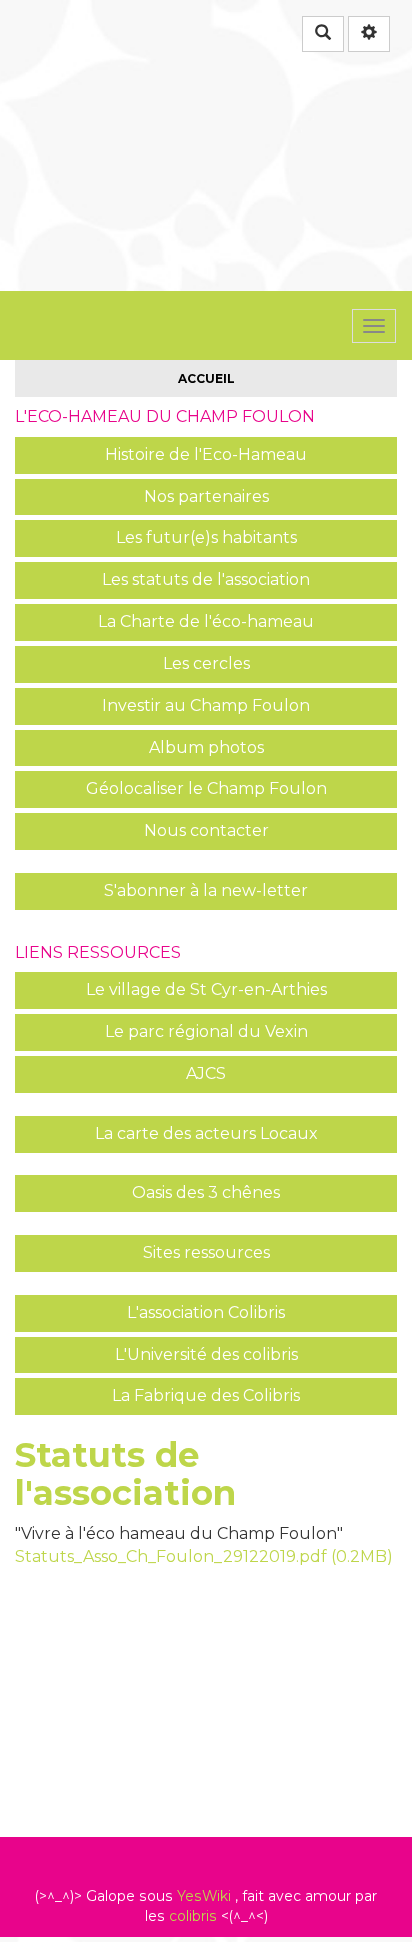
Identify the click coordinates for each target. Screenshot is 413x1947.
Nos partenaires (206, 496)
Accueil (206, 378)
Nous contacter (206, 830)
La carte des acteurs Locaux (206, 1133)
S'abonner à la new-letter (206, 890)
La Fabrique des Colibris (206, 1395)
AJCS (206, 1073)
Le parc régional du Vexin (206, 1031)
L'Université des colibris (206, 1354)
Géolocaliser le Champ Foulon (206, 788)
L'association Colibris (206, 1312)
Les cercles (206, 663)
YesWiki (204, 1896)
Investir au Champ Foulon (206, 705)
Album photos (206, 747)
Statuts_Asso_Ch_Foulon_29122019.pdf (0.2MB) (204, 1556)
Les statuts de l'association (206, 579)
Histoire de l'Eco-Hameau (206, 454)
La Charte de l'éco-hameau (206, 621)
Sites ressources (206, 1252)
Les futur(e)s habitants (206, 537)
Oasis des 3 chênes (206, 1192)
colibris (193, 1916)
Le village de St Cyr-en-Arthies (206, 989)
